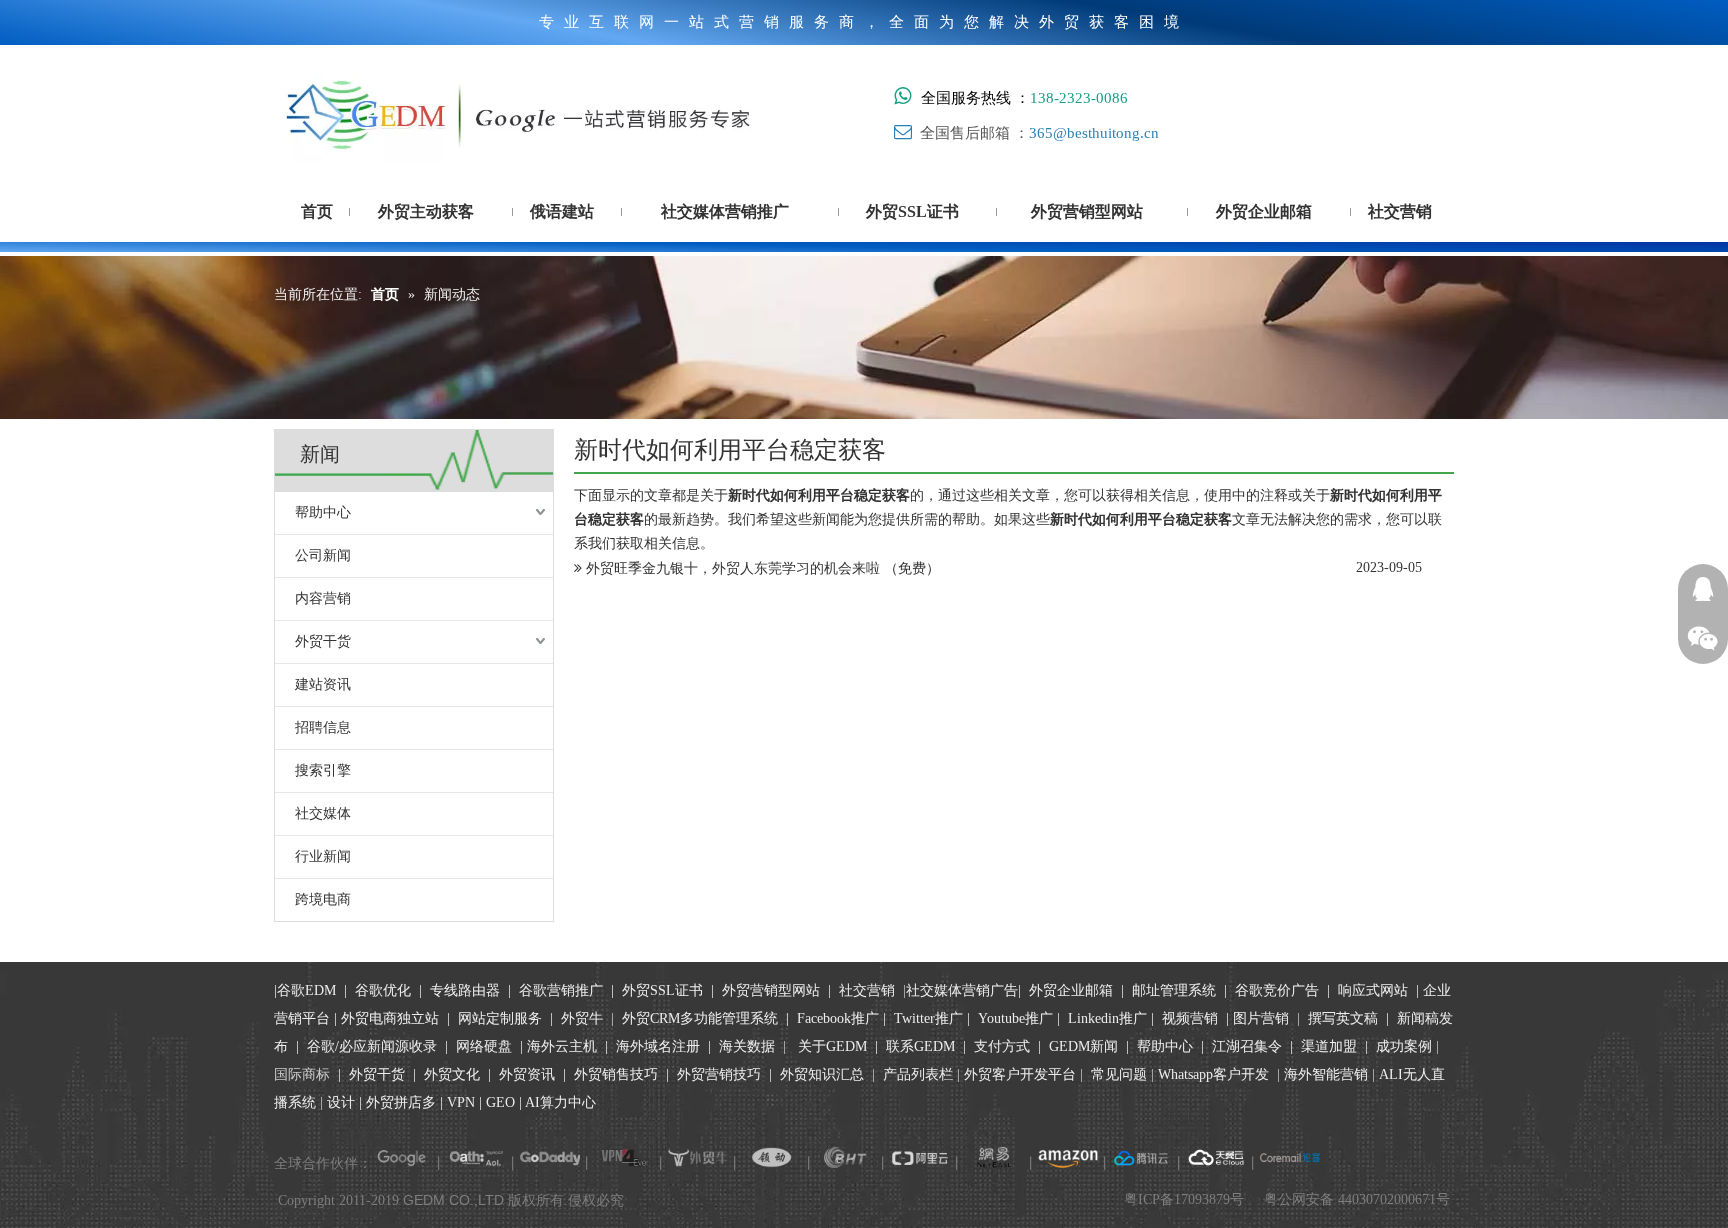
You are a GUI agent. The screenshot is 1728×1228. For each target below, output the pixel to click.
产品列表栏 (918, 1074)
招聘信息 (323, 727)
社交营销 (867, 990)
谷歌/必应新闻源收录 (372, 1046)
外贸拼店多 (401, 1102)
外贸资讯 (527, 1074)
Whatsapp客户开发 (1213, 1074)
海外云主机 (562, 1046)
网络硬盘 (484, 1046)
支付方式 (1002, 1046)
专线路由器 (465, 990)
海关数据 (749, 1046)
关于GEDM (832, 1046)
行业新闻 (323, 856)
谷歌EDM (306, 990)
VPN (461, 1102)
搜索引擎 (323, 770)
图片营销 (1261, 1018)
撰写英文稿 (1343, 1018)
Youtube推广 (1015, 1018)
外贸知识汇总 (822, 1074)
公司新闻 (323, 555)
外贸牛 (582, 1018)
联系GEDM (920, 1046)
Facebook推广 (838, 1018)
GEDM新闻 (1081, 1046)
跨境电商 (323, 899)
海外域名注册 (658, 1046)
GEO (498, 1102)
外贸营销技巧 (719, 1074)
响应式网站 (1373, 990)
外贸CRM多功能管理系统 (700, 1018)
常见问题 (1119, 1074)
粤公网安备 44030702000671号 (1357, 1199)
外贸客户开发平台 (1020, 1074)
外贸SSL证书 (662, 990)
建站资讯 (323, 684)
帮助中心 (323, 512)
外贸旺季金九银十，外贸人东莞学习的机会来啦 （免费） (763, 568)
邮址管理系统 (1174, 990)
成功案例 (1406, 1046)
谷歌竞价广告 (1275, 990)
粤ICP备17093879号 (1184, 1199)
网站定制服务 (500, 1018)
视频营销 (1190, 1018)
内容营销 (323, 598)
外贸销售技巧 (616, 1074)
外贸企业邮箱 (1073, 990)
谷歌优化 (383, 990)
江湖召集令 (1247, 1046)
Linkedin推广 (1107, 1018)
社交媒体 (323, 813)
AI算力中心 (560, 1102)
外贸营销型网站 (771, 990)
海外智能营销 (1326, 1074)
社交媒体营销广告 (962, 990)
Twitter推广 (928, 1018)
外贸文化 (452, 1074)
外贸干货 (323, 641)
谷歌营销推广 (561, 990)
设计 (341, 1102)
